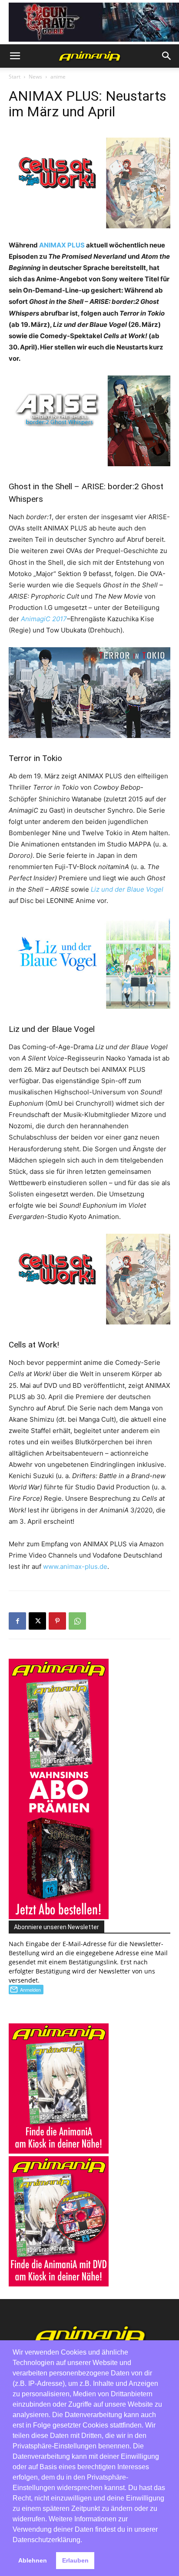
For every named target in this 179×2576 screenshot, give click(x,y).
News (35, 77)
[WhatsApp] (77, 1621)
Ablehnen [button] (33, 2560)
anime (58, 77)
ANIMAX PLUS (62, 245)
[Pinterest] (57, 1621)
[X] (37, 1621)
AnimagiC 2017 (44, 619)
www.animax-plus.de (75, 1566)
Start (15, 77)
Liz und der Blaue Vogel (127, 889)
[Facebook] (17, 1621)
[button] (15, 56)
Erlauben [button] (75, 2560)
